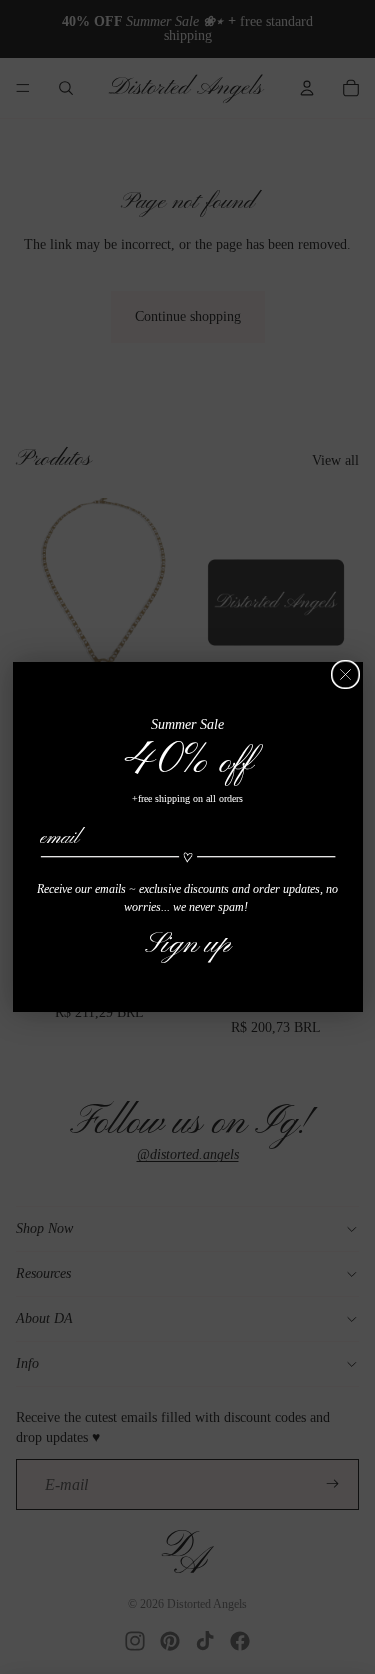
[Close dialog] (345, 674)
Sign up (188, 944)
